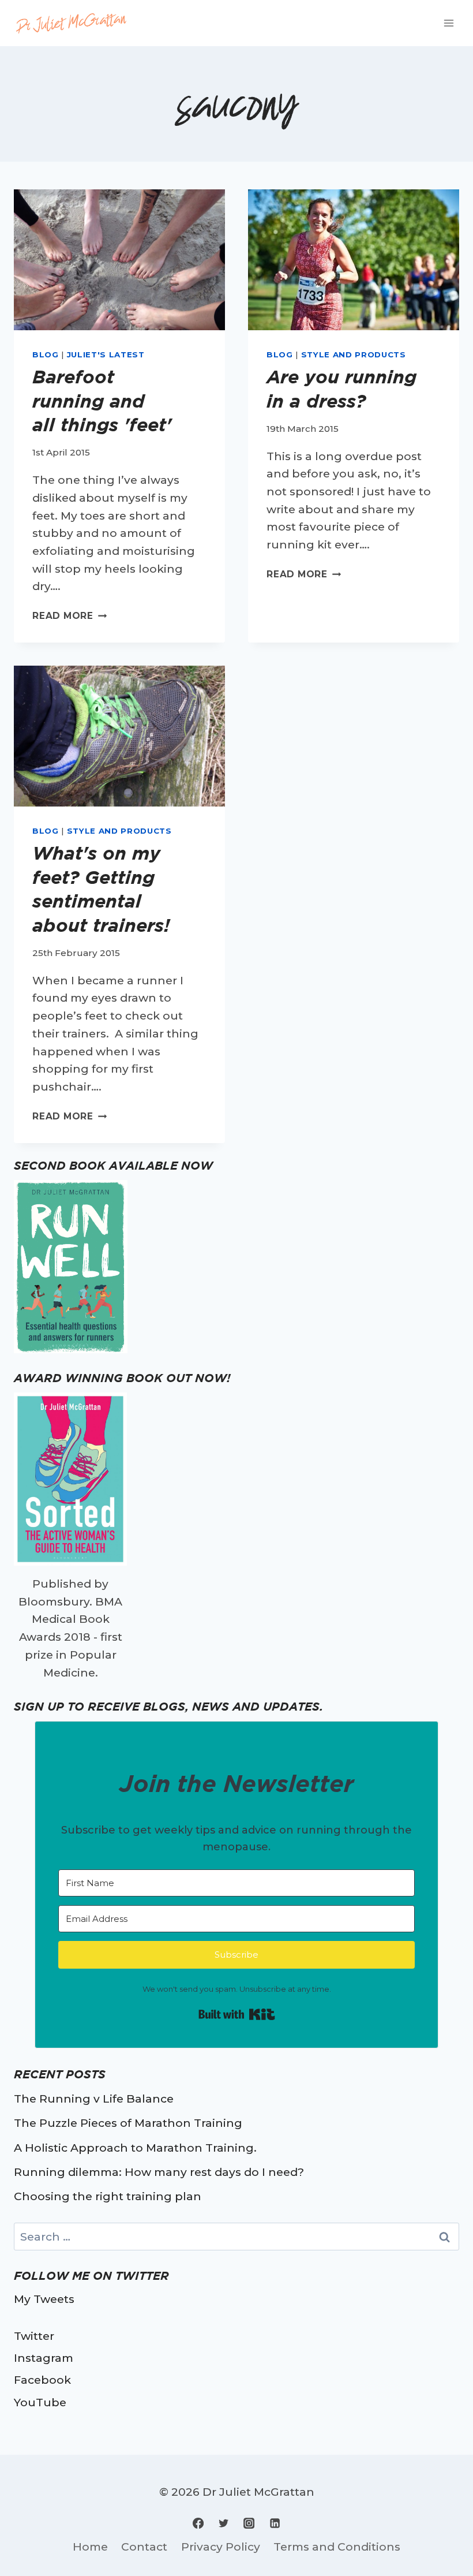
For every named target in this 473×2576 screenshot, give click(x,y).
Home (90, 2547)
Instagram (44, 2358)
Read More (70, 616)
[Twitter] (224, 2523)
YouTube (40, 2402)
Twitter (34, 2336)
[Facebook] (198, 2523)
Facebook (42, 2380)
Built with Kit (237, 2014)
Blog (46, 354)
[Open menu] (448, 23)
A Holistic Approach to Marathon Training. (135, 2148)
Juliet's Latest (106, 354)
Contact (144, 2547)
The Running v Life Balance (94, 2099)
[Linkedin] (275, 2523)
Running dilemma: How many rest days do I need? (159, 2172)
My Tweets (44, 2299)
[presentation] (119, 260)
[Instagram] (249, 2523)
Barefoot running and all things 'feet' (102, 401)
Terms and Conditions (337, 2547)
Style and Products (354, 354)
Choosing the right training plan (108, 2196)
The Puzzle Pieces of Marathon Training (128, 2123)
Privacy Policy (221, 2547)
